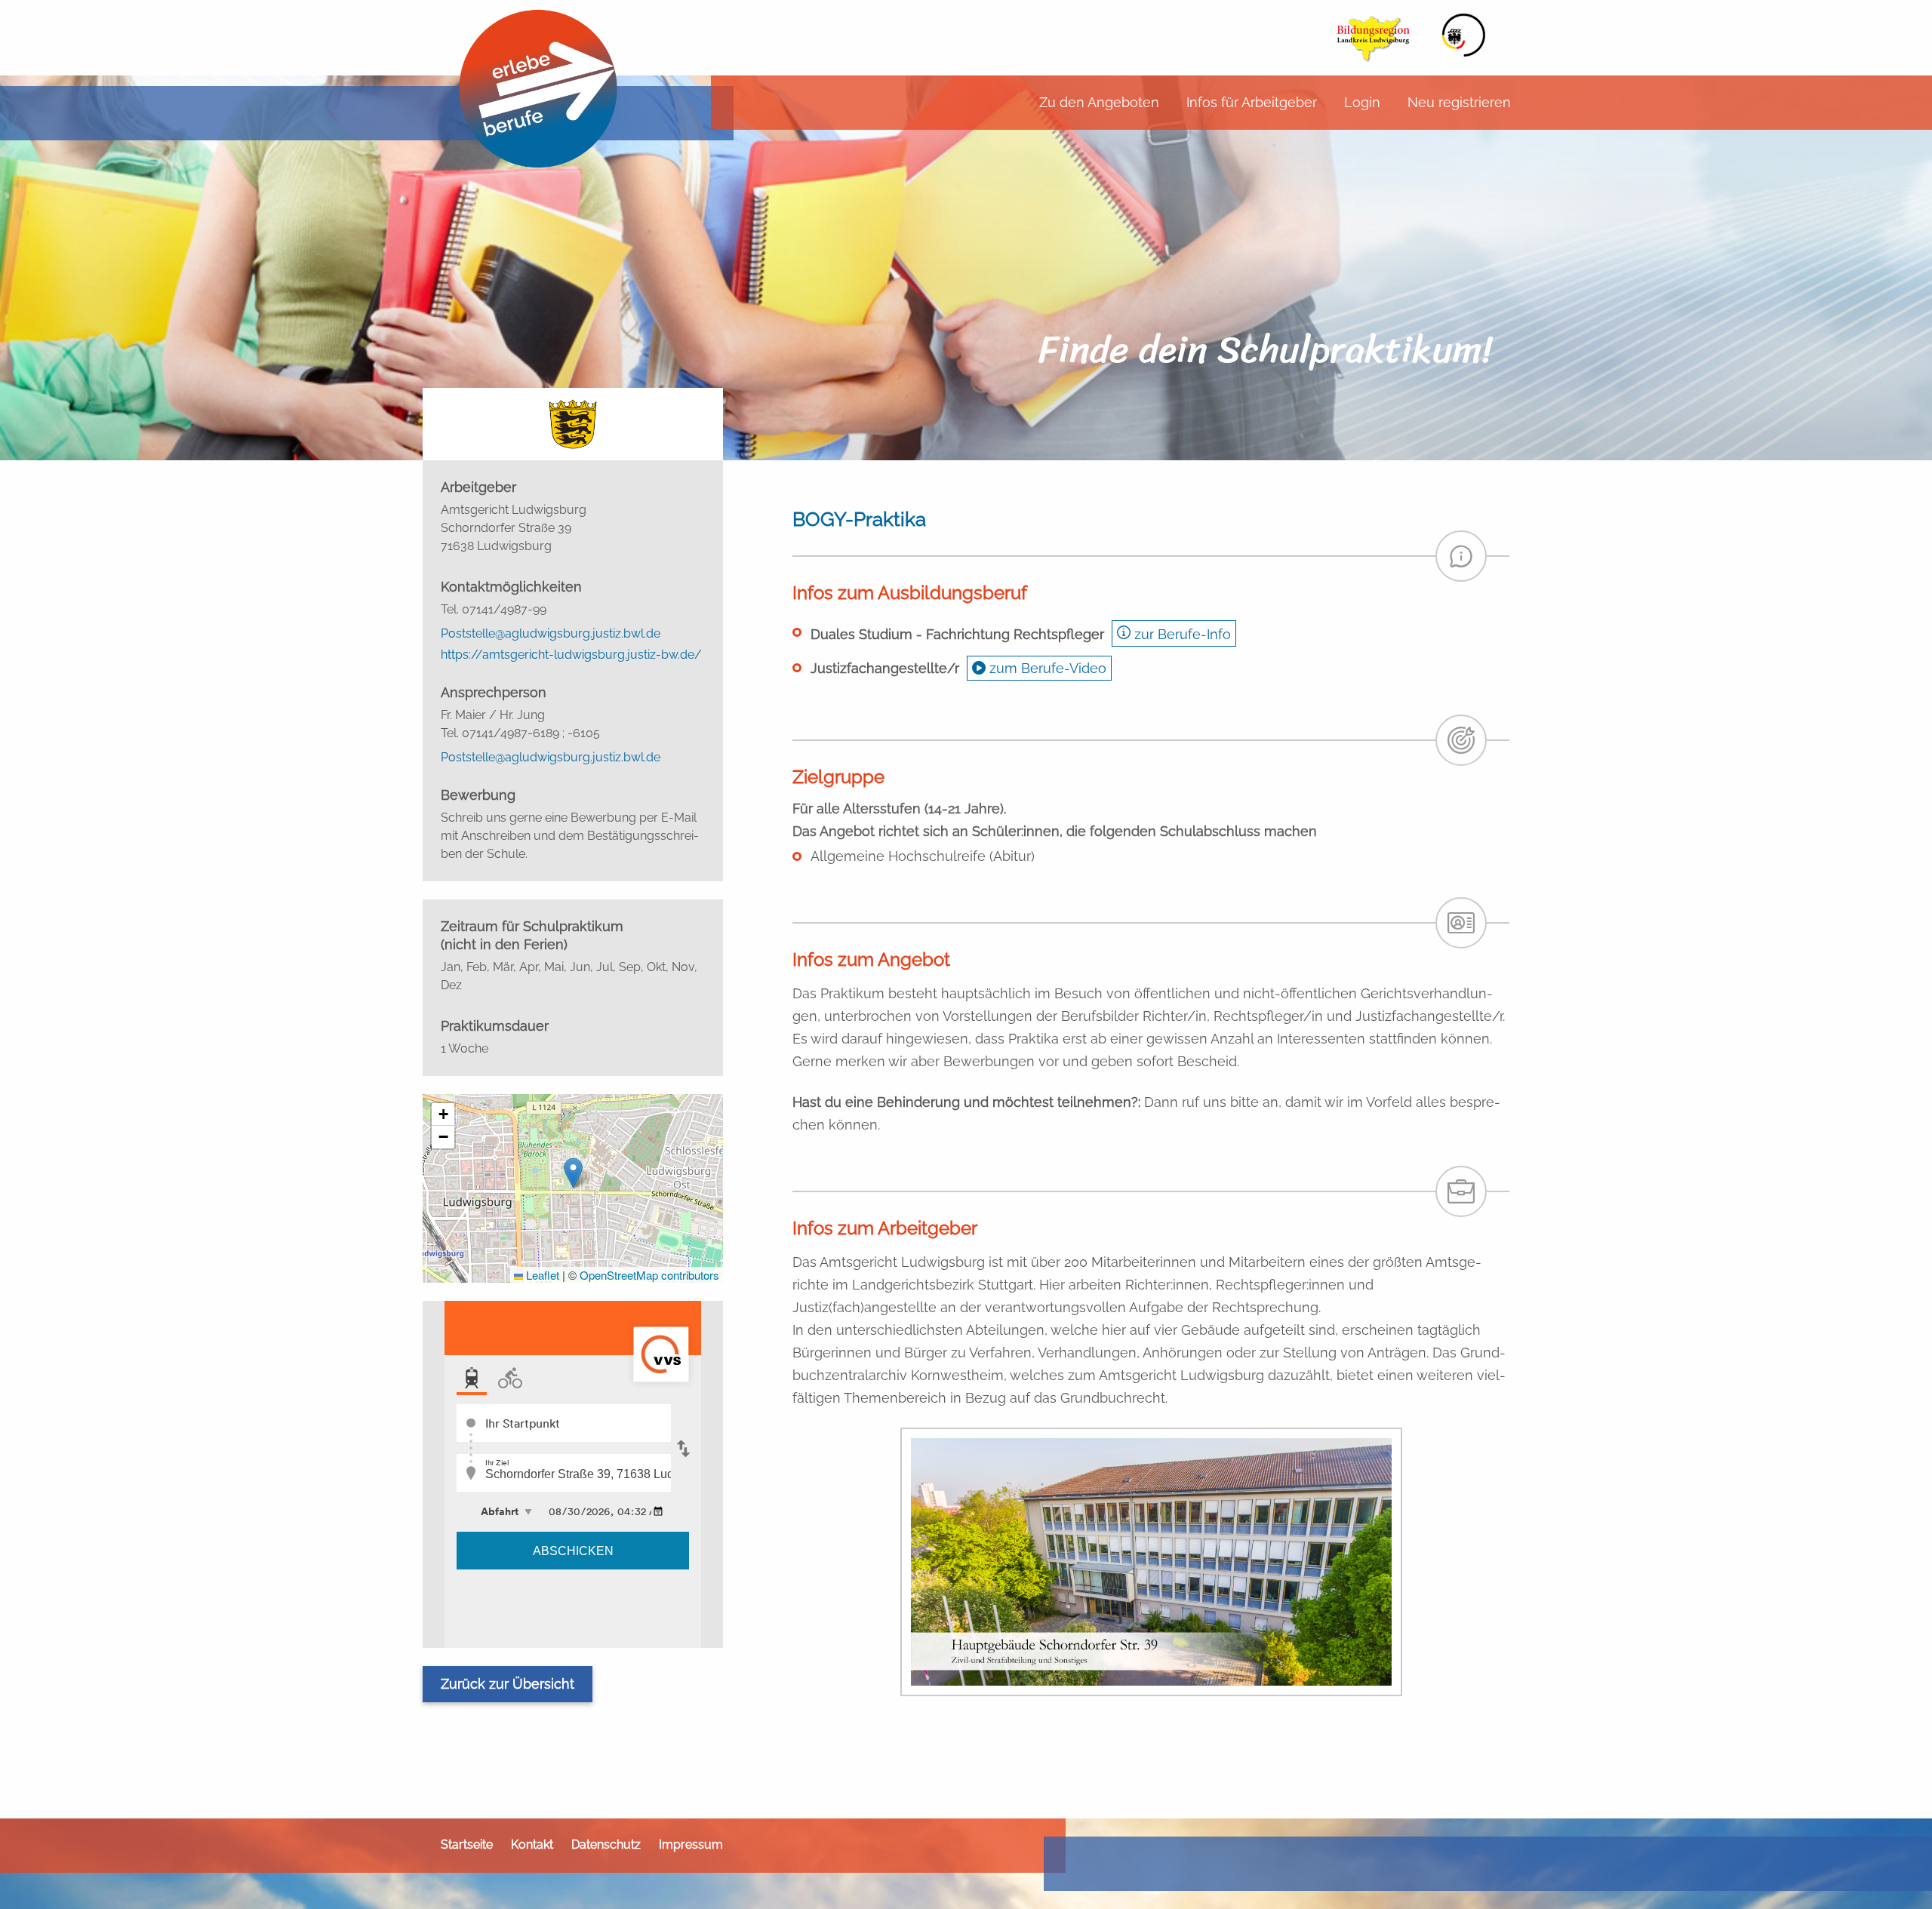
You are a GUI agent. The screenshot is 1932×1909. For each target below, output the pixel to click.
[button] (573, 1173)
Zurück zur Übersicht (508, 1684)
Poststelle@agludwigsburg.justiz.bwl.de (551, 634)
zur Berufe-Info (1181, 634)
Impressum (691, 1844)
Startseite (467, 1844)
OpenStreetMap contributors (649, 1275)
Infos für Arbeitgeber (1252, 102)
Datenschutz (606, 1844)
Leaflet (541, 1275)
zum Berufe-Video (1046, 668)
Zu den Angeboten (1099, 102)
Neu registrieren (1459, 102)
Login (1362, 102)
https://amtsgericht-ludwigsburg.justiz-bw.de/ (571, 655)
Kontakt (532, 1844)
